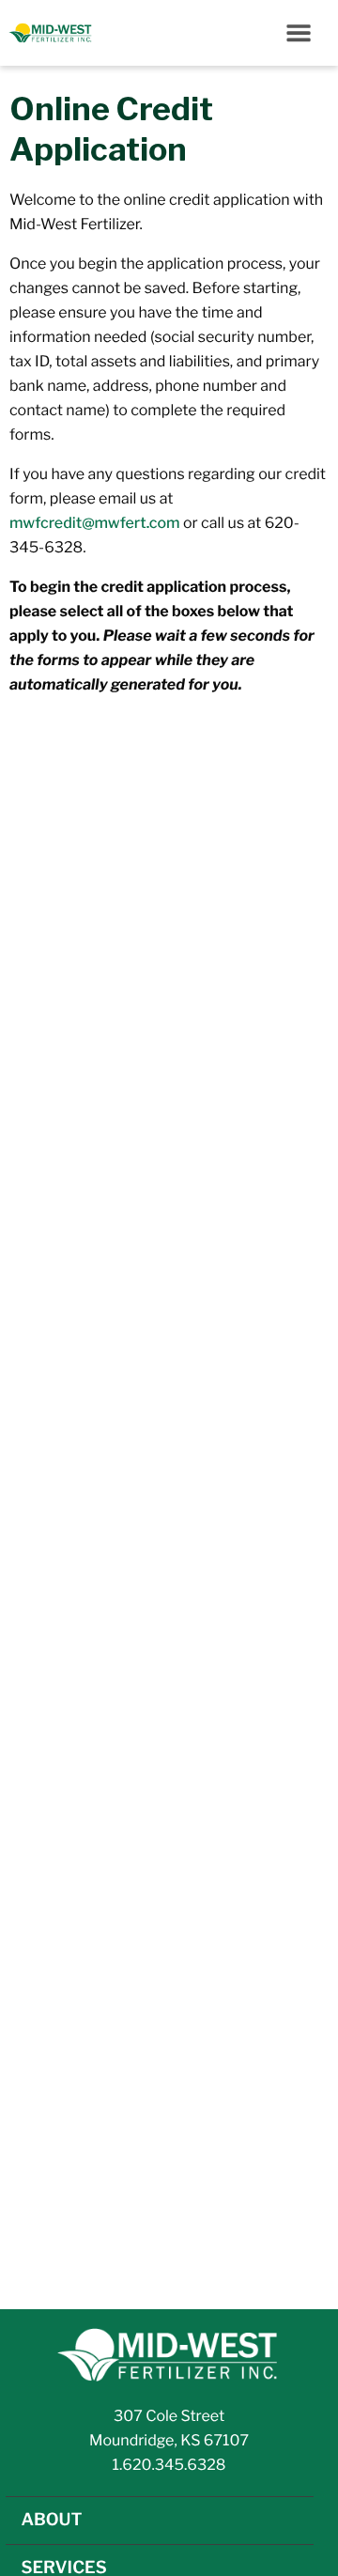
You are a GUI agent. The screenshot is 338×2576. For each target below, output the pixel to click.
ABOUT (51, 2520)
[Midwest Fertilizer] (47, 33)
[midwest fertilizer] (169, 2354)
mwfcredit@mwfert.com (95, 523)
